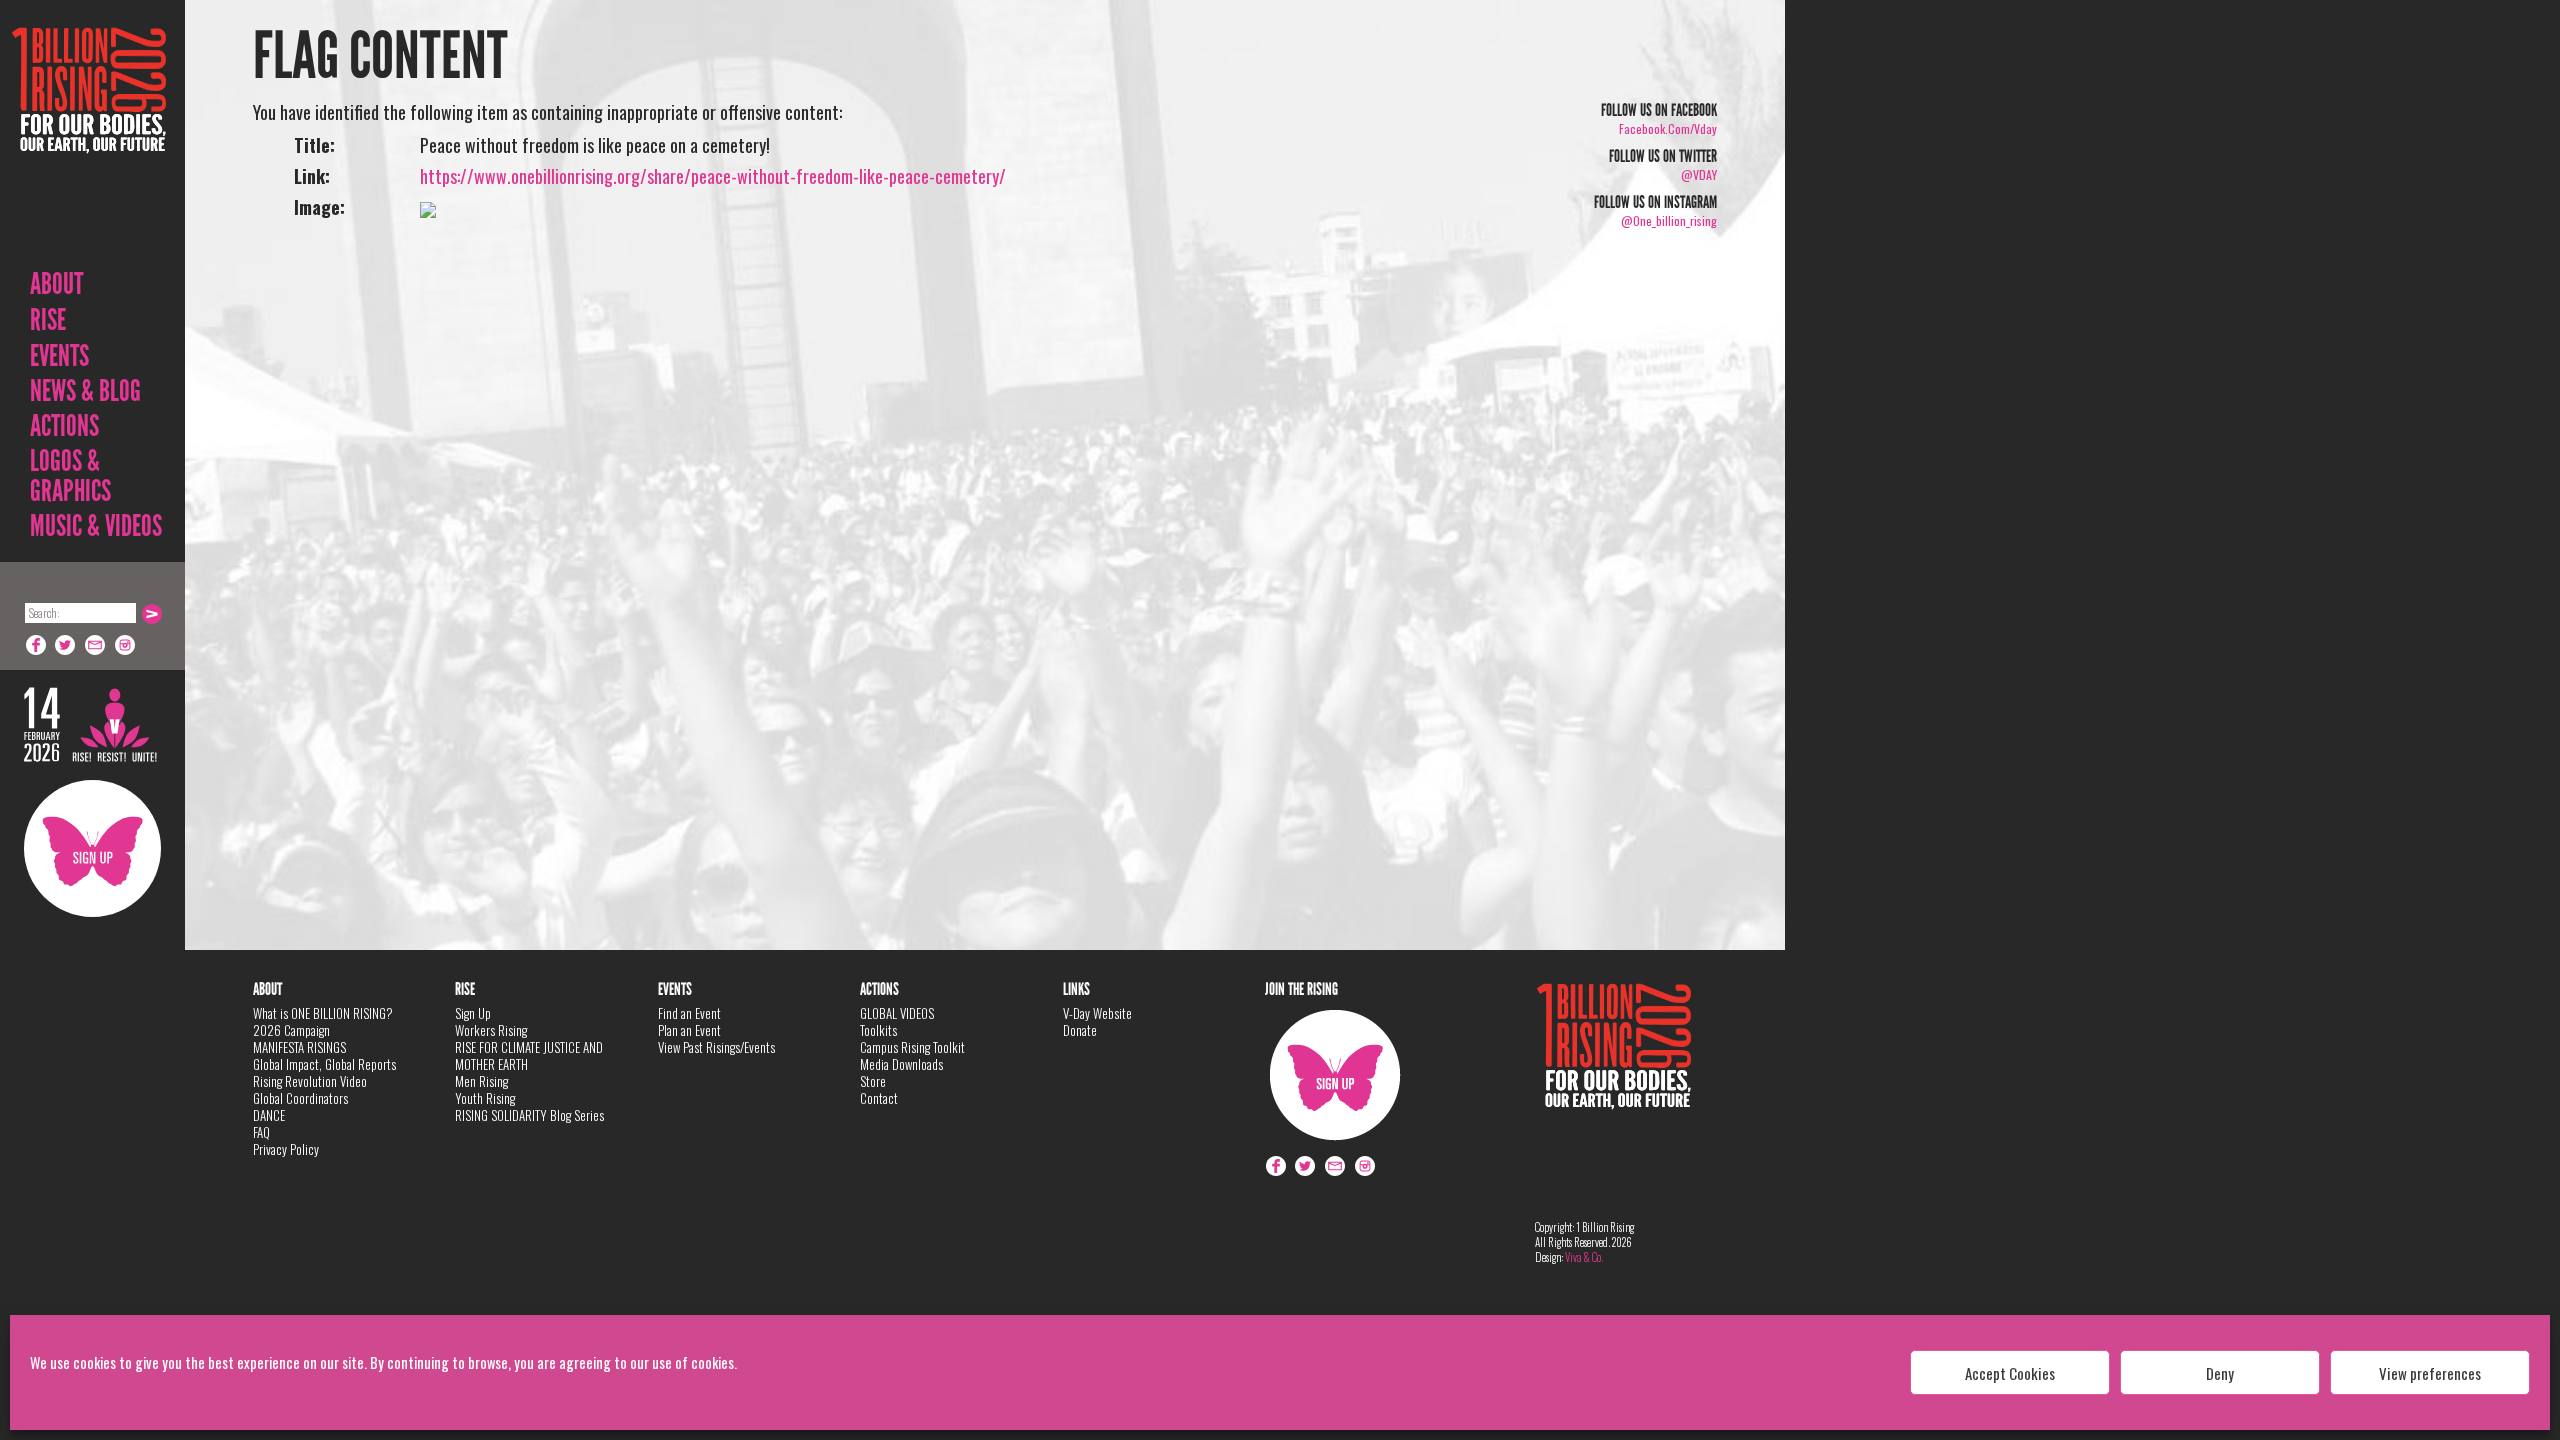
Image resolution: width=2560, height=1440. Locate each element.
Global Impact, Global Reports (324, 1064)
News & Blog (85, 391)
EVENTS (59, 356)
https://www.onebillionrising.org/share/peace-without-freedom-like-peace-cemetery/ (713, 176)
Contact (879, 1098)
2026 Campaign (291, 1030)
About (56, 284)
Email (96, 645)
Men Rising (481, 1081)
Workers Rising (491, 1030)
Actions (64, 426)
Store (873, 1081)
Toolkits (878, 1030)
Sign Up (92, 848)
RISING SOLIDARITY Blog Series (529, 1115)
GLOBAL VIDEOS (897, 1013)
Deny (2220, 1373)
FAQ (261, 1132)
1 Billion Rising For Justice (89, 139)
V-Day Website (1097, 1013)
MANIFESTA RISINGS (299, 1047)
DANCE (269, 1115)
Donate (1080, 1030)
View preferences (2430, 1373)
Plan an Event (689, 1030)
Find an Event (689, 1013)
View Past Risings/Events (716, 1047)
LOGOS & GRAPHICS (70, 476)
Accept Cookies (2010, 1373)
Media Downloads (901, 1064)
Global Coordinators (300, 1098)
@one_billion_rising (1669, 220)
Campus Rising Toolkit (912, 1047)
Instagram (126, 645)
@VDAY (1699, 174)
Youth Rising (485, 1098)
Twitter (66, 645)
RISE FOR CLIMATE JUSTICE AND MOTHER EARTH (529, 1055)
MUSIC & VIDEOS (96, 526)
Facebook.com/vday (1668, 128)
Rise (48, 320)
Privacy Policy (286, 1149)
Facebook (36, 645)
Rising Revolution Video (310, 1081)
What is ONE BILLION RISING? (323, 1013)
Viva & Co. (1584, 1257)
